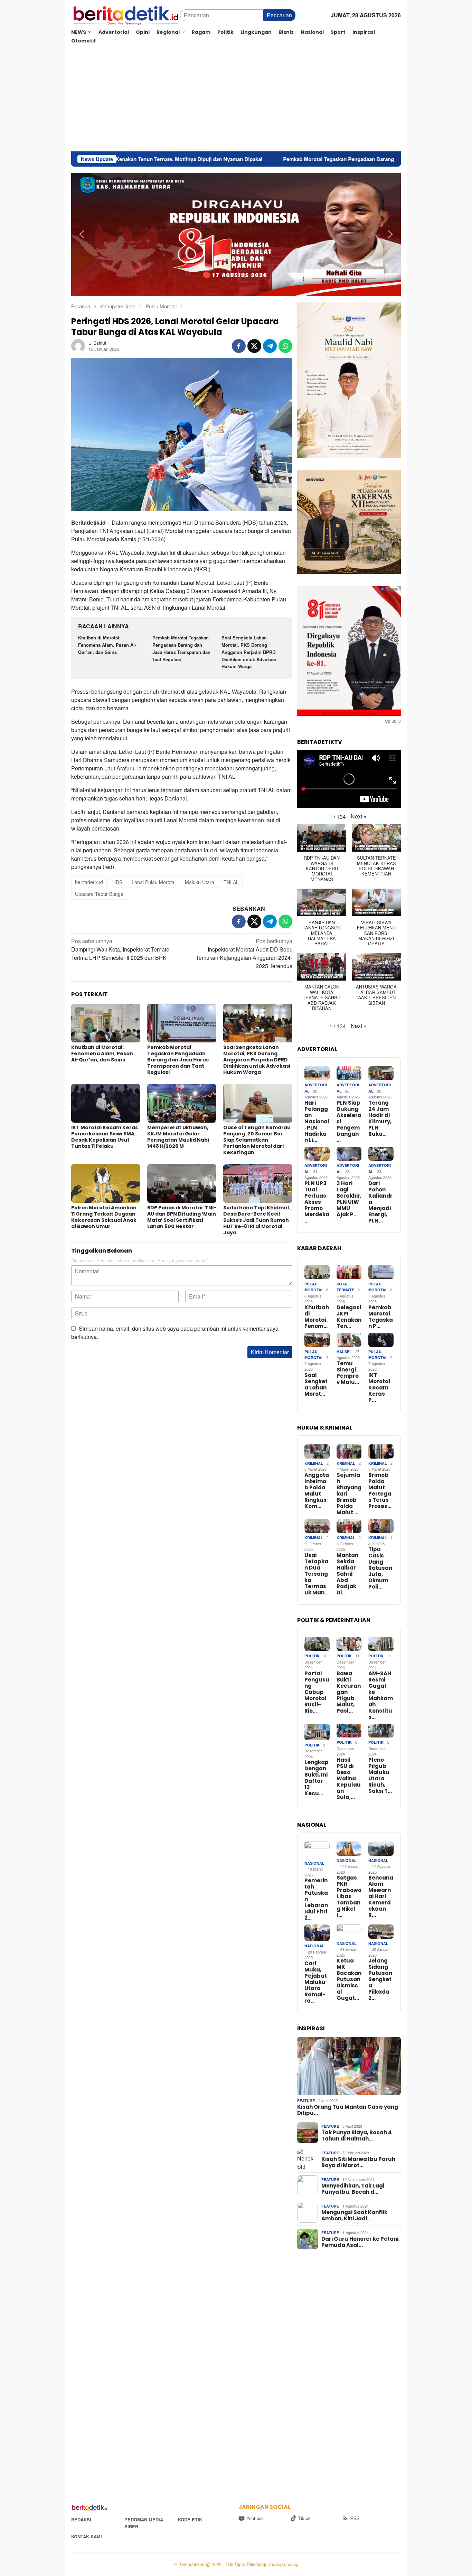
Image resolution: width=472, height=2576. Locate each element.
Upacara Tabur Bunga (99, 894)
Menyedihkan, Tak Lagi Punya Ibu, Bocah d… (353, 2189)
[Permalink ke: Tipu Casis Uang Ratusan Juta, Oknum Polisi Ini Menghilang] (381, 1526)
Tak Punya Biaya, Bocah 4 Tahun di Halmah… (357, 2136)
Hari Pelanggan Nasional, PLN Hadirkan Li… (317, 1122)
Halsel (344, 1352)
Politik (312, 1656)
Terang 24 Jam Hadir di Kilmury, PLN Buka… (380, 1118)
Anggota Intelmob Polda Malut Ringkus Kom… (317, 1491)
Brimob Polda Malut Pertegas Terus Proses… (380, 1491)
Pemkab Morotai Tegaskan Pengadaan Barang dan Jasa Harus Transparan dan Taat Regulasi (235, 159)
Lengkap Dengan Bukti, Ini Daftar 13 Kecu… (317, 1778)
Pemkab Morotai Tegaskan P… (381, 1317)
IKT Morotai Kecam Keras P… (379, 1388)
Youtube (254, 2518)
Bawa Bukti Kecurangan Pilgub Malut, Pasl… (349, 1692)
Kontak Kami (87, 2536)
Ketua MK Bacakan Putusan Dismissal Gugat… (349, 1979)
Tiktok (304, 2518)
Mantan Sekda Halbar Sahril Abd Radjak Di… (347, 1574)
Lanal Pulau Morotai (154, 882)
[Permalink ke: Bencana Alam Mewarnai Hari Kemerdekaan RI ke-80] (381, 1849)
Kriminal (314, 1463)
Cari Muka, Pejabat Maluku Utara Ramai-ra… (316, 1982)
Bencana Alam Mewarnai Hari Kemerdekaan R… (381, 1896)
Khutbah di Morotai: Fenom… (317, 1317)
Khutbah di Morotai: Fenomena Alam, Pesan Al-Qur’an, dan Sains (107, 645)
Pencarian (279, 15)
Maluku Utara (200, 882)
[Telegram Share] (270, 346)
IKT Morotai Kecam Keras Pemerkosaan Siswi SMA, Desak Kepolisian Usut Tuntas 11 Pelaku (105, 1137)
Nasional (314, 1863)
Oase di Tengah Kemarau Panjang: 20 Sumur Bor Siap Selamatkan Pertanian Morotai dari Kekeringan (257, 1140)
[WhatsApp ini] (285, 346)
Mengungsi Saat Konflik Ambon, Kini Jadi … (354, 2216)
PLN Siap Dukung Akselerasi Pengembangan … (349, 1122)
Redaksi (81, 2519)
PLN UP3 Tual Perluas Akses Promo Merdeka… (317, 1202)
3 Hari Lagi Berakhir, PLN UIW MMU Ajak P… (349, 1199)
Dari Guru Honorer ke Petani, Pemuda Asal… (361, 2242)
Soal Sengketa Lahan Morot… (316, 1385)
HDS (117, 882)
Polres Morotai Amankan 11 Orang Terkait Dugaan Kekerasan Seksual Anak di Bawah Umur (104, 1217)
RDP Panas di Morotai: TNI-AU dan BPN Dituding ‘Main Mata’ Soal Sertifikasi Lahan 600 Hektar (182, 1217)
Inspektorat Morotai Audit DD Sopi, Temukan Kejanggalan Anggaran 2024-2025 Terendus (244, 953)
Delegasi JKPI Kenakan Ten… (349, 1317)
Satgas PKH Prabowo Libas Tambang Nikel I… (349, 1896)
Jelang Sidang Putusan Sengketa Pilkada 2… (380, 1979)
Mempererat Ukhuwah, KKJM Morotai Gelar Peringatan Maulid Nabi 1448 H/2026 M (178, 1137)
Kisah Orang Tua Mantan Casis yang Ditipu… (348, 2110)
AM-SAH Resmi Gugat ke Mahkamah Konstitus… (381, 1695)
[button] (82, 234)
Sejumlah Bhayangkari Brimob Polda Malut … (349, 1494)
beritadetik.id (89, 882)
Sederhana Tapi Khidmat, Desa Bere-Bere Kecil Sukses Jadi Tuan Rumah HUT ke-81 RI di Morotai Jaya (257, 1220)
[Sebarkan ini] (239, 346)
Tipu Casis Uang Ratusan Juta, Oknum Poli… (380, 1568)
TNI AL (231, 882)
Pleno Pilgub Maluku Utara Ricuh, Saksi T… (380, 1776)
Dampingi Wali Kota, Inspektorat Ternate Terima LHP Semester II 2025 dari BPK (120, 949)
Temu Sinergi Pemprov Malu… (348, 1373)
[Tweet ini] (254, 346)
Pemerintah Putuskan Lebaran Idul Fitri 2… (316, 1899)
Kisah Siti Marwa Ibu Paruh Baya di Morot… (358, 2162)
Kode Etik (190, 2519)
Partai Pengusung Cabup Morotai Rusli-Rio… (317, 1692)
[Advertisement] (236, 100)
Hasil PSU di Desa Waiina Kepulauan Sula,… (349, 1779)
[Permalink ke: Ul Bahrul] (78, 345)
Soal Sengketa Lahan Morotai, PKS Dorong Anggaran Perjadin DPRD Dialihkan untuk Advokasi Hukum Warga (249, 652)
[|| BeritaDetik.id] (126, 14)
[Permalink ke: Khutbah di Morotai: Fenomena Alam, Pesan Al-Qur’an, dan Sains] (106, 1023)
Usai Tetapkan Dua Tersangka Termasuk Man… (317, 1574)
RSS (355, 2518)
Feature (306, 2101)
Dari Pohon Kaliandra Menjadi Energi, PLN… (380, 1202)
